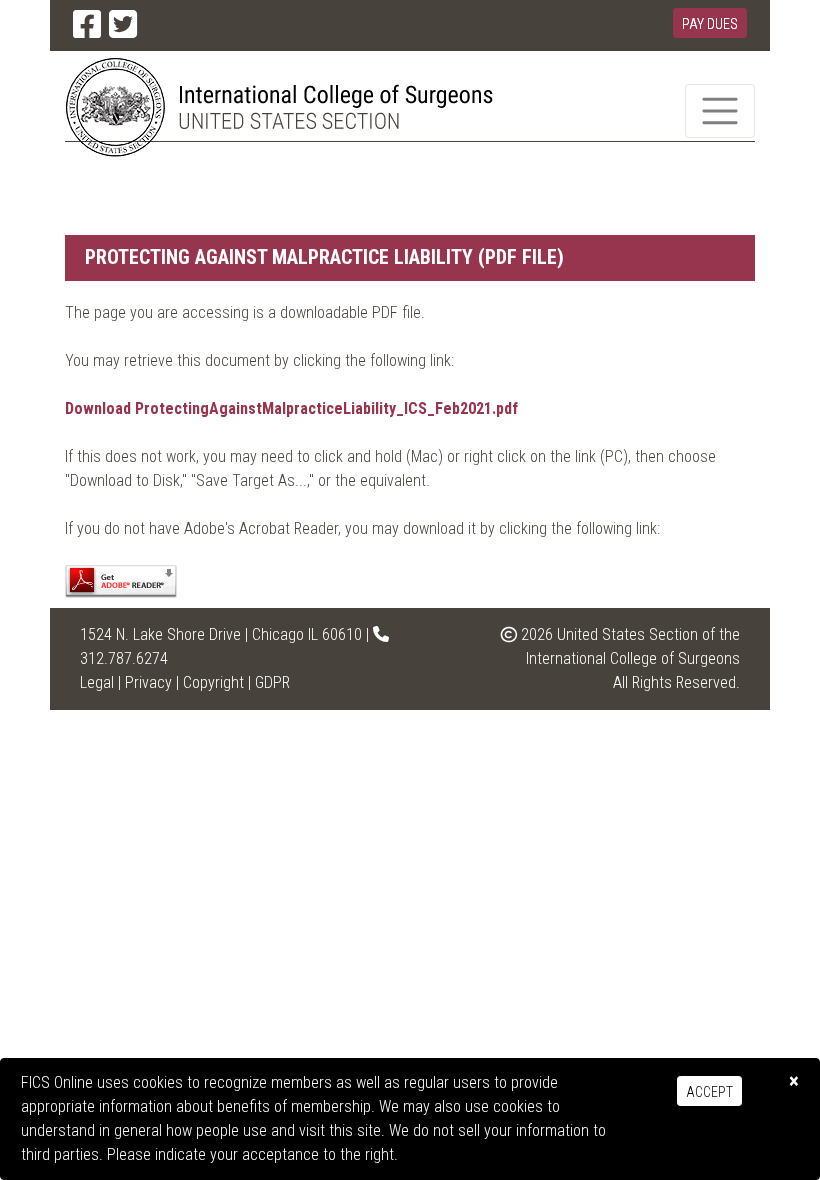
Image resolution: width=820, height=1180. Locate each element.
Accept (709, 1092)
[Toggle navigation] (720, 111)
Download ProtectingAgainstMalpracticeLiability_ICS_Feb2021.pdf (291, 408)
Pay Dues (710, 24)
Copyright (213, 682)
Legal (97, 682)
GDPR (272, 682)
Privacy (148, 682)
